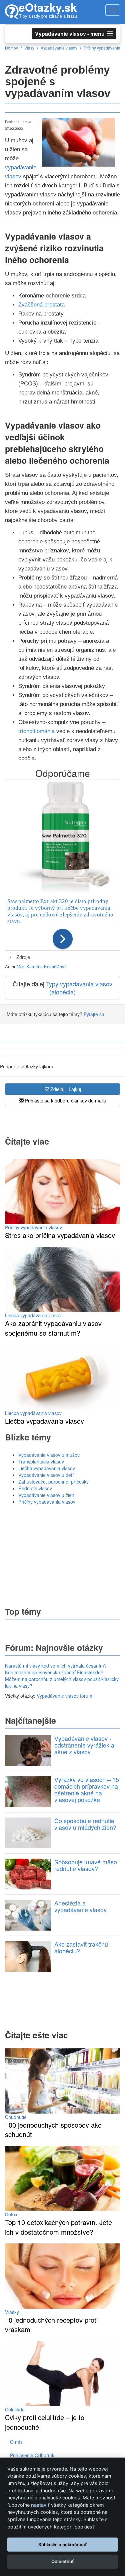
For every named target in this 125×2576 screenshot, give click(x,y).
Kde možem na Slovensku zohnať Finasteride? (54, 1672)
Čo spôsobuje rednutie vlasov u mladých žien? (85, 1824)
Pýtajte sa (94, 1014)
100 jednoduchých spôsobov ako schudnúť (53, 2130)
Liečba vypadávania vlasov (33, 1315)
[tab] (62, 957)
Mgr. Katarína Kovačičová (42, 966)
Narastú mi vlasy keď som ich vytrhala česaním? (56, 1666)
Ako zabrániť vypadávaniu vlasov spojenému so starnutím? (53, 1328)
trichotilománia (36, 731)
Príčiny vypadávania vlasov (33, 1227)
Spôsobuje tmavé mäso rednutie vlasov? (86, 1865)
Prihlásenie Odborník (32, 2455)
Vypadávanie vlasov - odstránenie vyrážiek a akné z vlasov (84, 1745)
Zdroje (23, 957)
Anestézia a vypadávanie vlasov (80, 1906)
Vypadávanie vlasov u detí (46, 1475)
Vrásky (12, 2312)
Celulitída (15, 2409)
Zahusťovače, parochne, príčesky (53, 1482)
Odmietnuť (62, 2561)
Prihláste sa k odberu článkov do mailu (65, 1100)
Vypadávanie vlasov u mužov (49, 1455)
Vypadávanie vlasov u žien (46, 1495)
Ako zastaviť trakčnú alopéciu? (81, 1947)
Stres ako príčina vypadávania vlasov (60, 1235)
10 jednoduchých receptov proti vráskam (51, 2325)
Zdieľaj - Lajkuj (65, 1089)
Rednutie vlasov (35, 1488)
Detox (11, 2214)
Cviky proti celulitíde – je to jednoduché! (45, 2422)
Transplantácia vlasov (41, 1461)
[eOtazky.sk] (12, 12)
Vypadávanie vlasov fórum (64, 1696)
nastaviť (40, 2505)
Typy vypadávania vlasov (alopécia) (79, 988)
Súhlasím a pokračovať (62, 2545)
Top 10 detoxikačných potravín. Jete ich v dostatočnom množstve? (58, 2227)
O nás (16, 2442)
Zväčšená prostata (41, 305)
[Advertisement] (63, 1555)
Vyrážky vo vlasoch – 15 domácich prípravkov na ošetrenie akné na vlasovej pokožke (87, 1789)
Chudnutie (16, 2117)
